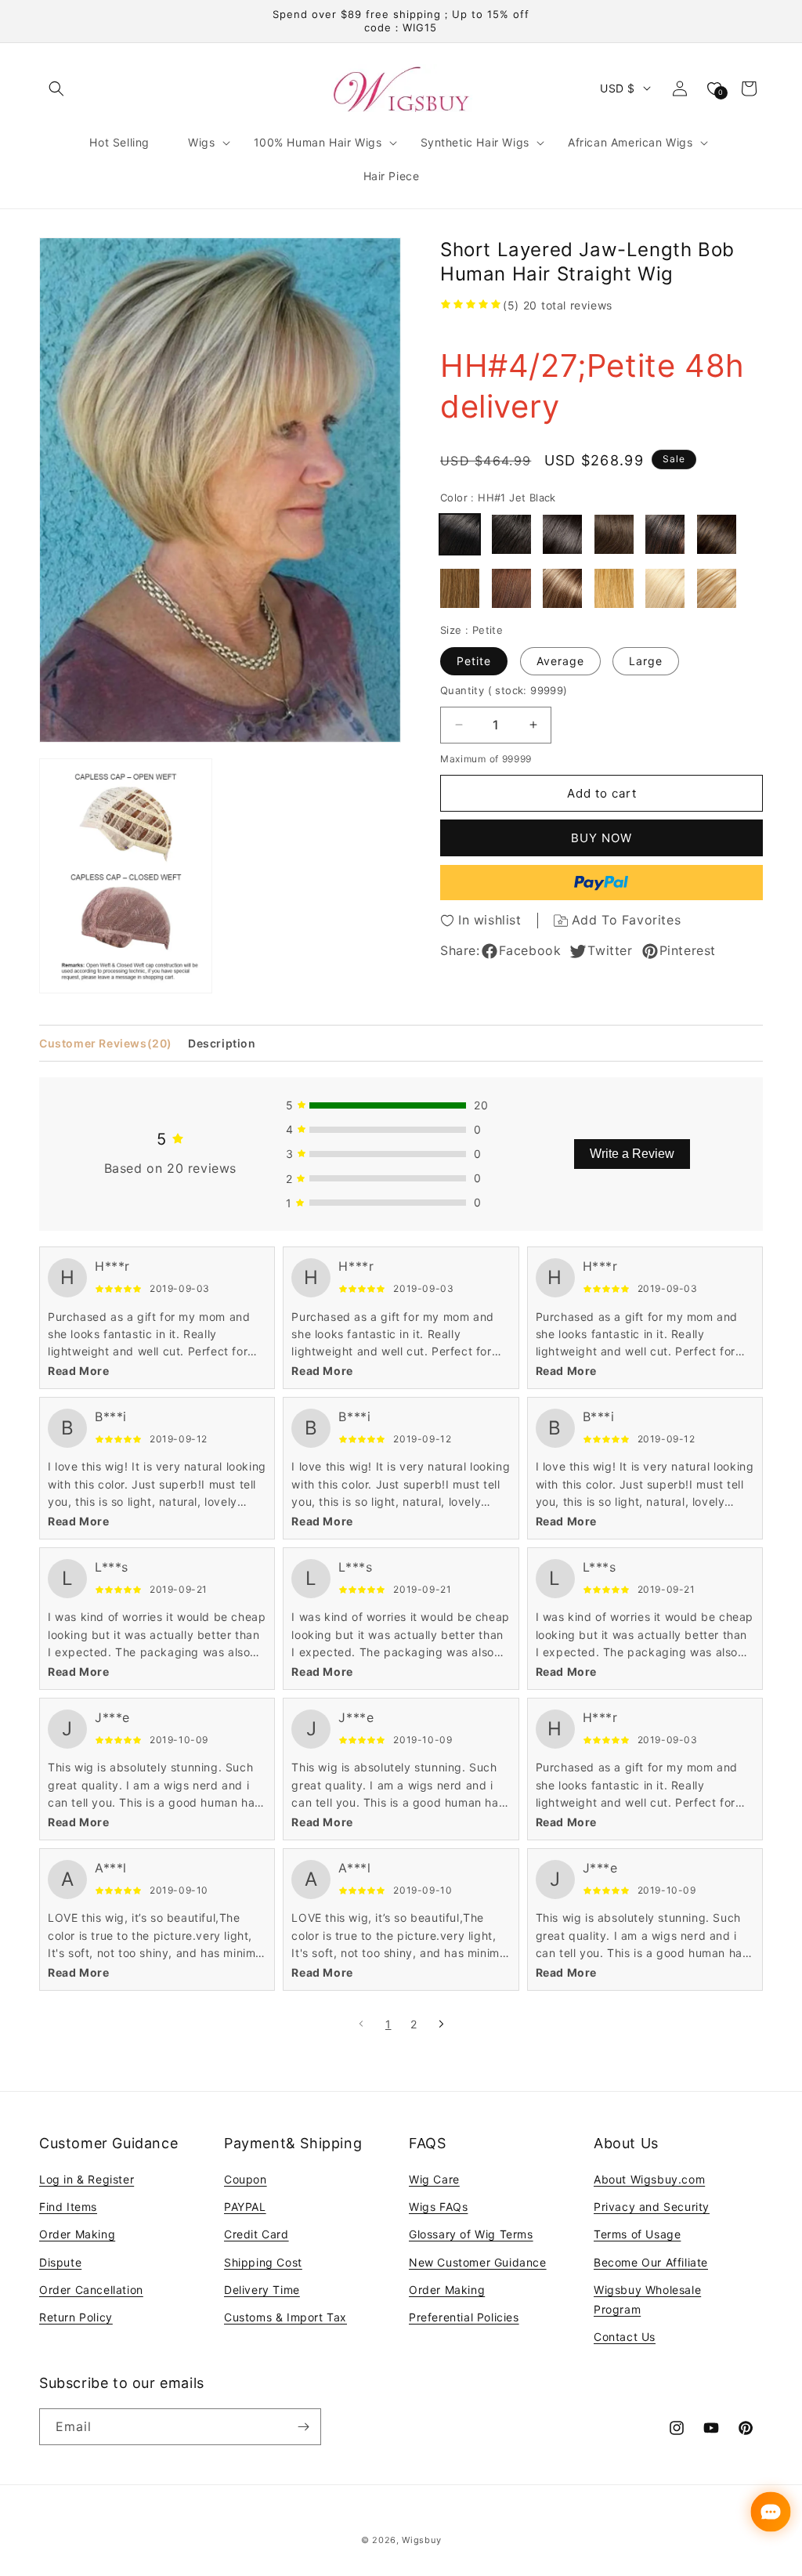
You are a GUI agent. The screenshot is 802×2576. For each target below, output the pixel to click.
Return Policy (76, 2317)
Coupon (246, 2179)
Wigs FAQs (438, 2207)
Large (646, 661)
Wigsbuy (421, 2540)
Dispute (60, 2262)
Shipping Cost (263, 2262)
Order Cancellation (91, 2290)
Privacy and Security (652, 2207)
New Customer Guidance (478, 2262)
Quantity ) (504, 690)
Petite (474, 661)
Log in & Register (87, 2179)
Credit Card (256, 2234)
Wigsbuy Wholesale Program (647, 2299)
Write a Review (632, 1154)
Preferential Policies (464, 2317)
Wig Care (434, 2179)
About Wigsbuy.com (649, 2179)
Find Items (68, 2207)
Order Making (77, 2234)
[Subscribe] (303, 2427)
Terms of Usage (637, 2234)
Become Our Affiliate (651, 2262)
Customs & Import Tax (285, 2317)
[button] (56, 89)
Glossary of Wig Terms (471, 2234)
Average (560, 661)
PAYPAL (245, 2207)
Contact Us (625, 2337)
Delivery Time (262, 2290)
